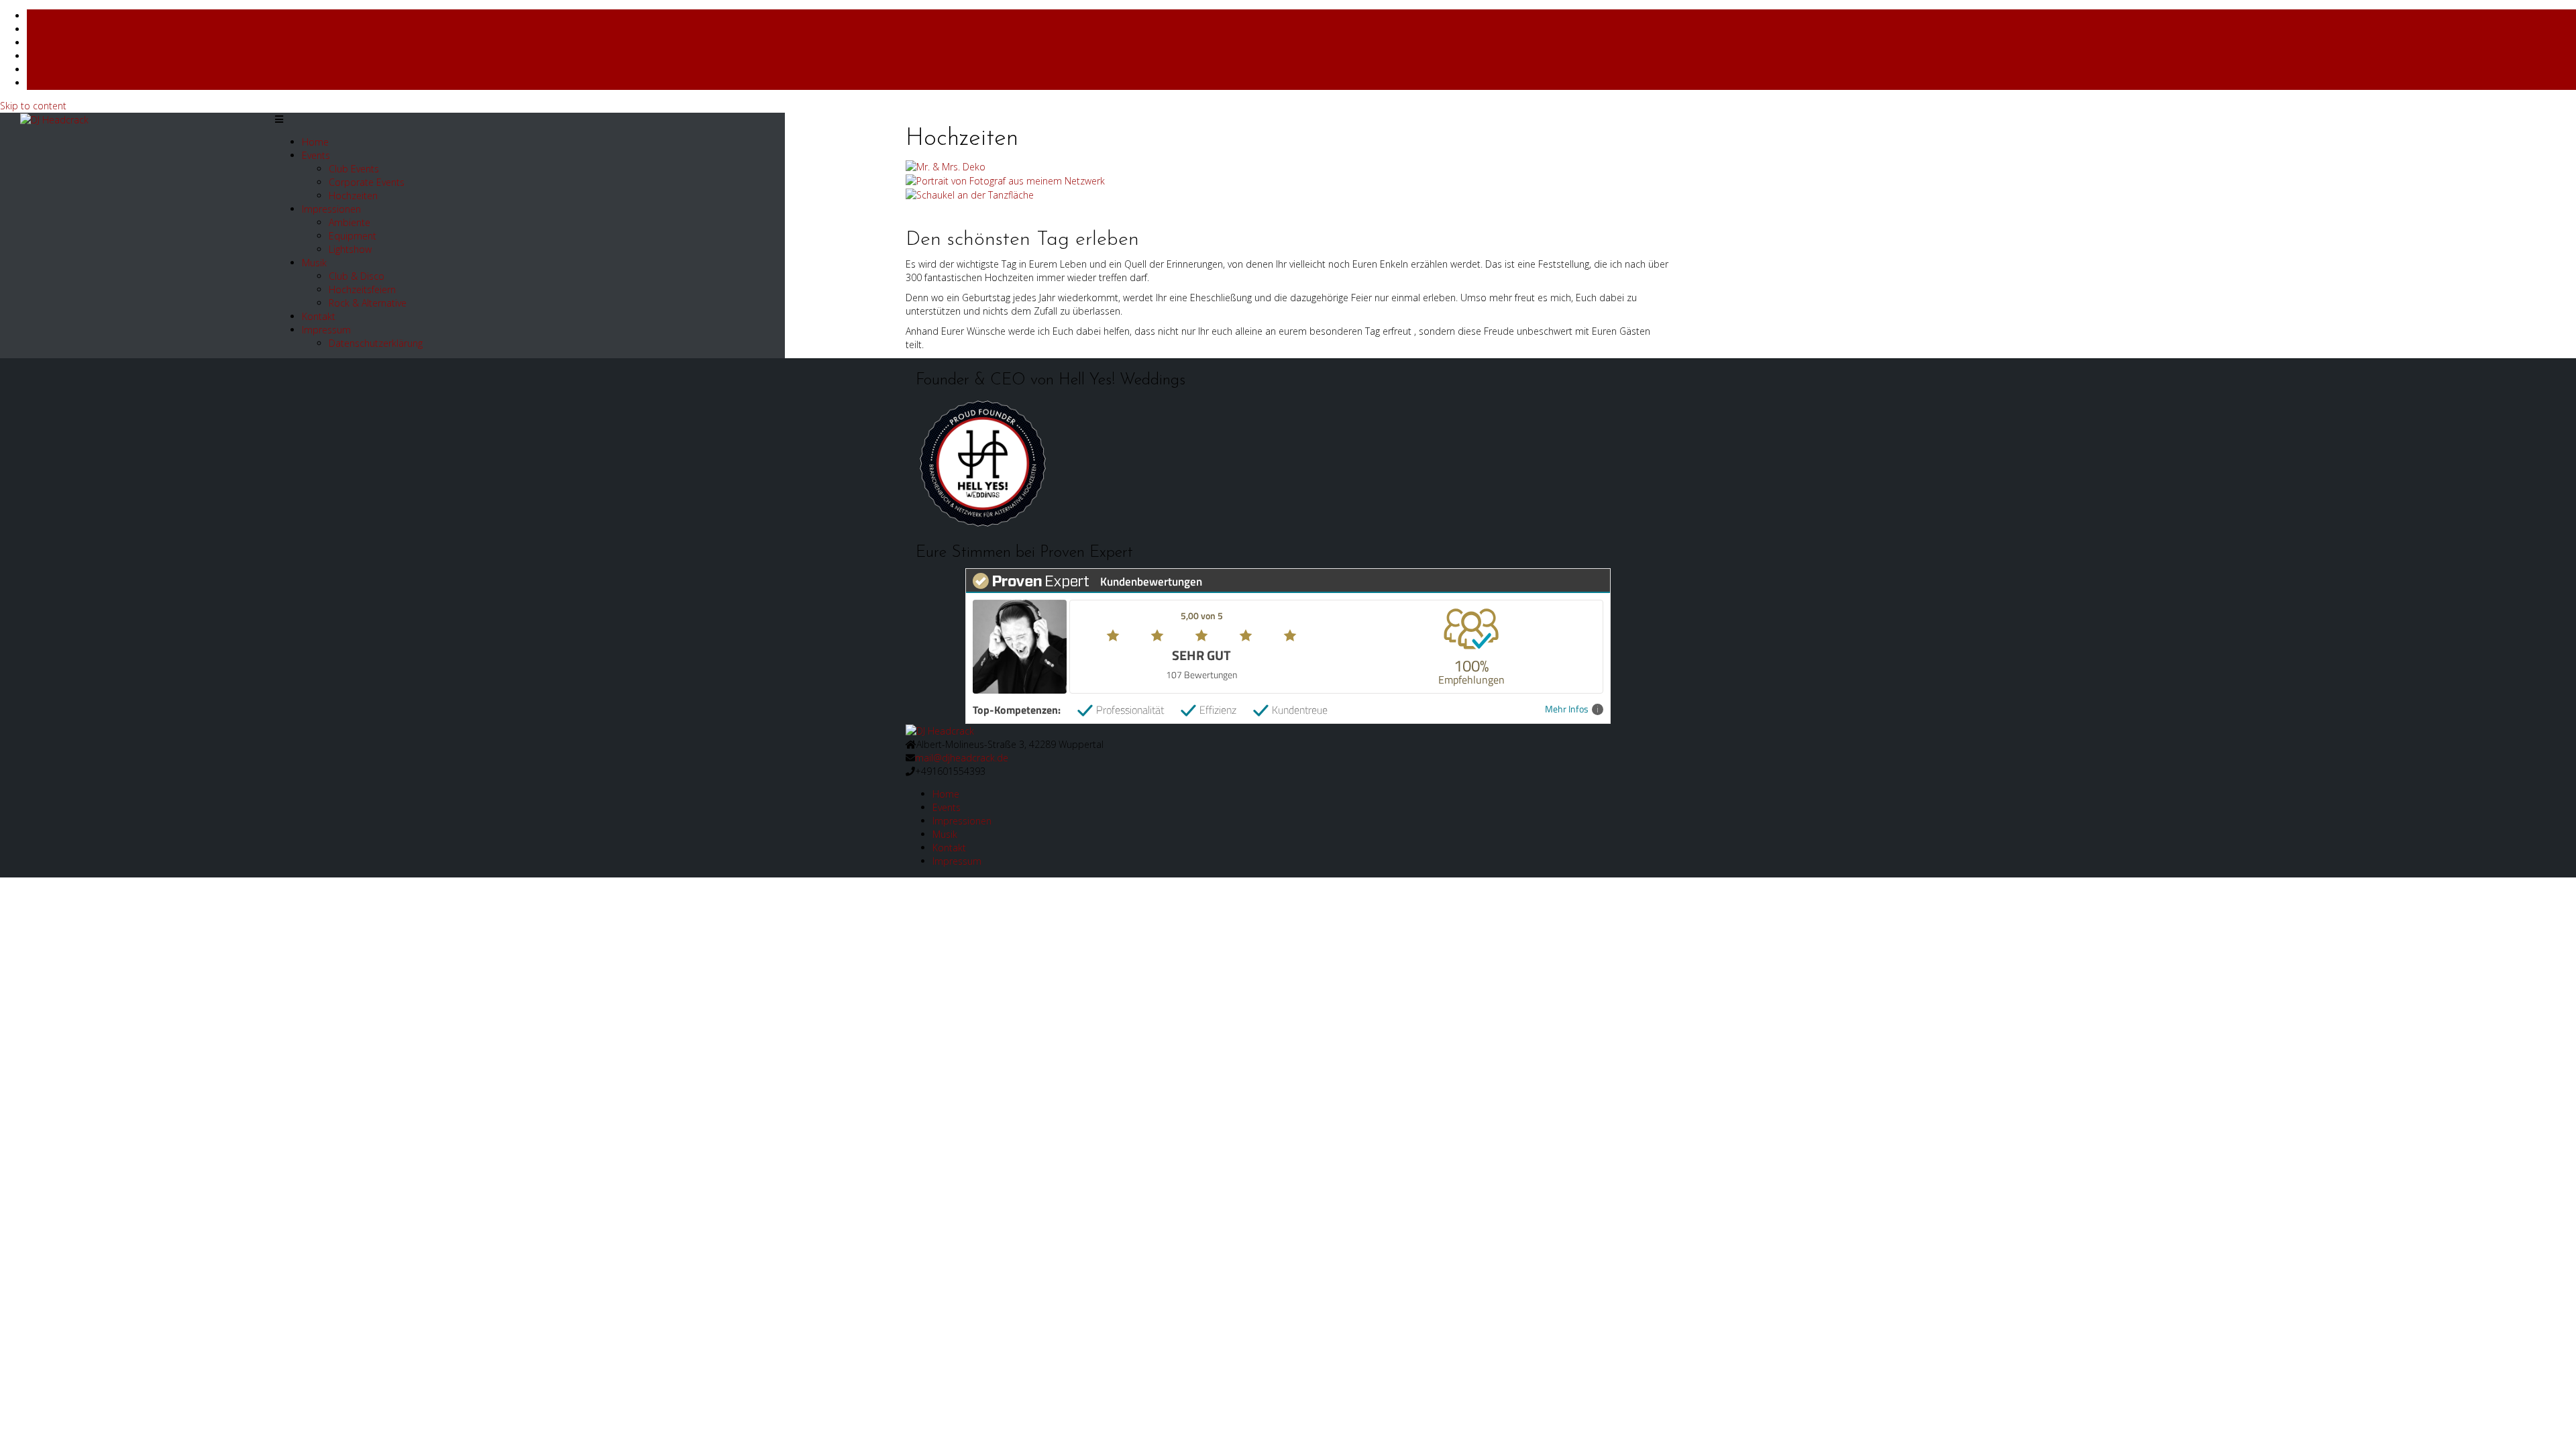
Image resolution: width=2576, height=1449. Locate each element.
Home (315, 142)
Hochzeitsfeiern (362, 289)
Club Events (354, 169)
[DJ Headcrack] (940, 730)
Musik (314, 263)
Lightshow (350, 249)
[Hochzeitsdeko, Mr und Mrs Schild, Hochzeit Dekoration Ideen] (946, 166)
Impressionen (331, 209)
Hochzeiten (353, 196)
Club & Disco (357, 276)
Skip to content (33, 106)
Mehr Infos (1567, 709)
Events (316, 155)
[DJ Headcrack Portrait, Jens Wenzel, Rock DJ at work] (1005, 180)
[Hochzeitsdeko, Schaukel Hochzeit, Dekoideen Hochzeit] (970, 194)
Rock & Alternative (368, 303)
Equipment (353, 236)
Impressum (326, 330)
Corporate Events (367, 182)
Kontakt (319, 316)
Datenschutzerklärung (376, 343)
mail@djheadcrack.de (962, 758)
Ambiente (350, 222)
